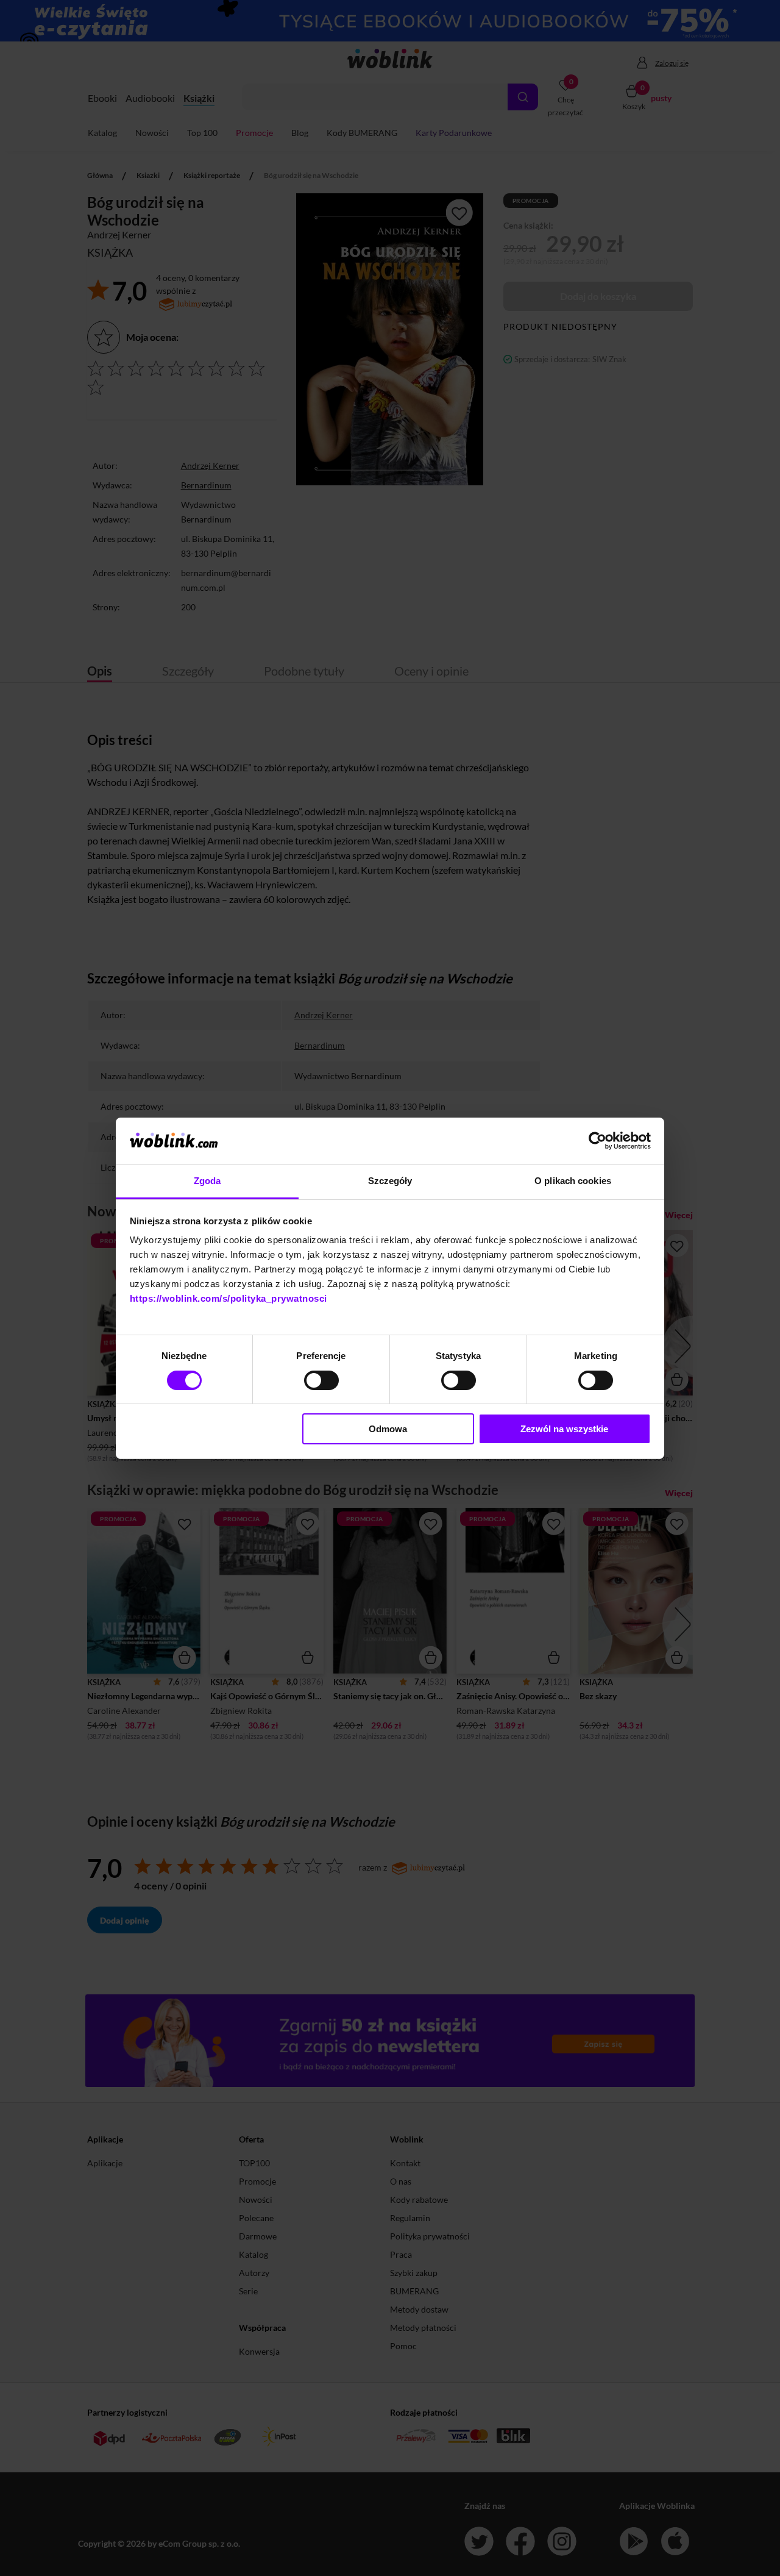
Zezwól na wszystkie (564, 1429)
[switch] (321, 1380)
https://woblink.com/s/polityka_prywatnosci (229, 1298)
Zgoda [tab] (207, 1181)
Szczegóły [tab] (390, 1181)
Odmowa (388, 1429)
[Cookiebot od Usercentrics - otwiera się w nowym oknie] (597, 1141)
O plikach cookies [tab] (573, 1181)
